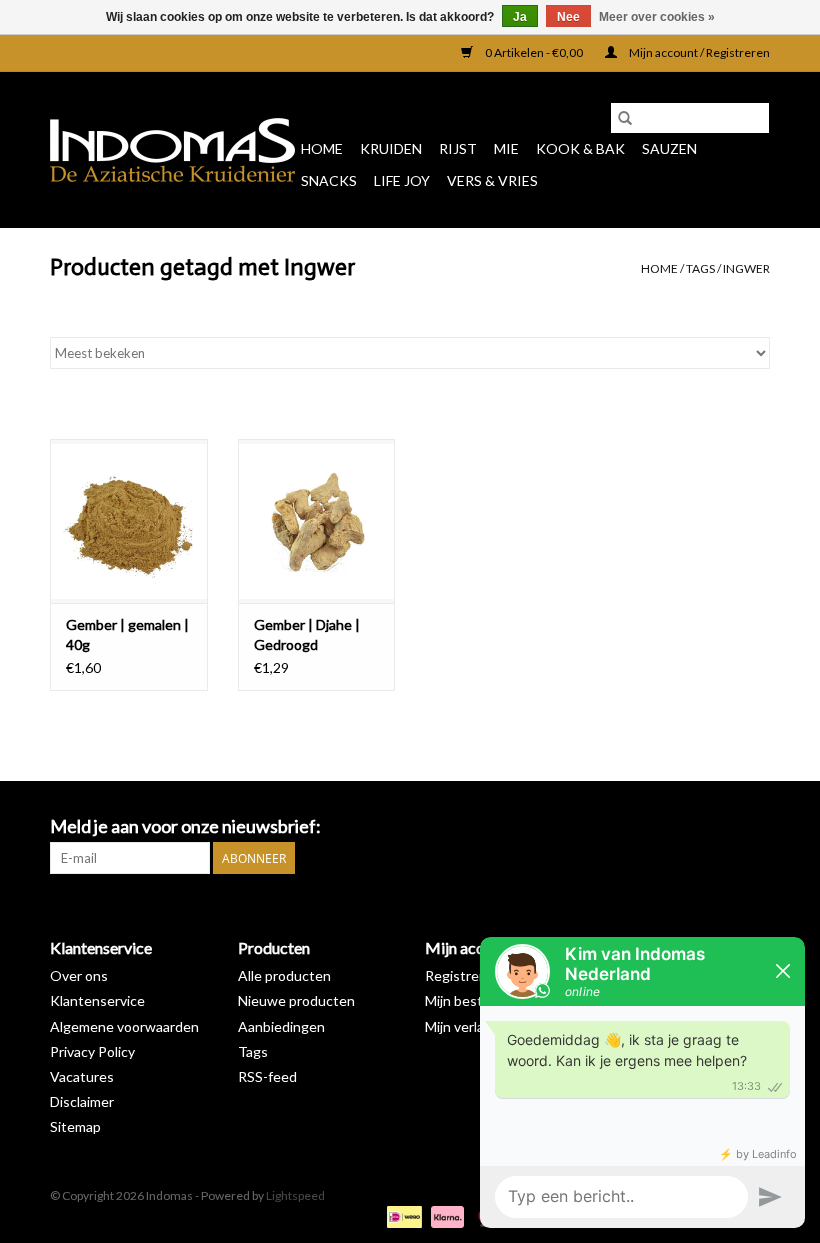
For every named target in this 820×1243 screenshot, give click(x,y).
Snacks (329, 180)
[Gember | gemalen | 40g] (129, 521)
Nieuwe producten (296, 1000)
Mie (506, 148)
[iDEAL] (401, 1215)
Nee (568, 17)
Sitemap (75, 1126)
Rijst (458, 148)
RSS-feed (267, 1076)
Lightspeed (295, 1195)
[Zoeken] (625, 118)
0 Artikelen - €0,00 (534, 52)
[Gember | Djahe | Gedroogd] (317, 521)
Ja (520, 17)
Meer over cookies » (657, 17)
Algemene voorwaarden (124, 1026)
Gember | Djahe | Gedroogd (307, 634)
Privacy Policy (92, 1051)
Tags (700, 268)
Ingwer (746, 268)
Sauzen (669, 148)
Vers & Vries (492, 180)
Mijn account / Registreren (698, 52)
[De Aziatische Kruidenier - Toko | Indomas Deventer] (172, 150)
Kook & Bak (580, 148)
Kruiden (391, 148)
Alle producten (284, 975)
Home (322, 148)
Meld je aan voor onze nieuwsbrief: (185, 826)
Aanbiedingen (281, 1026)
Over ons (79, 975)
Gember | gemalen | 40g (127, 634)
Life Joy (402, 180)
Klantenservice (97, 1000)
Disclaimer (82, 1101)
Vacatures (82, 1076)
